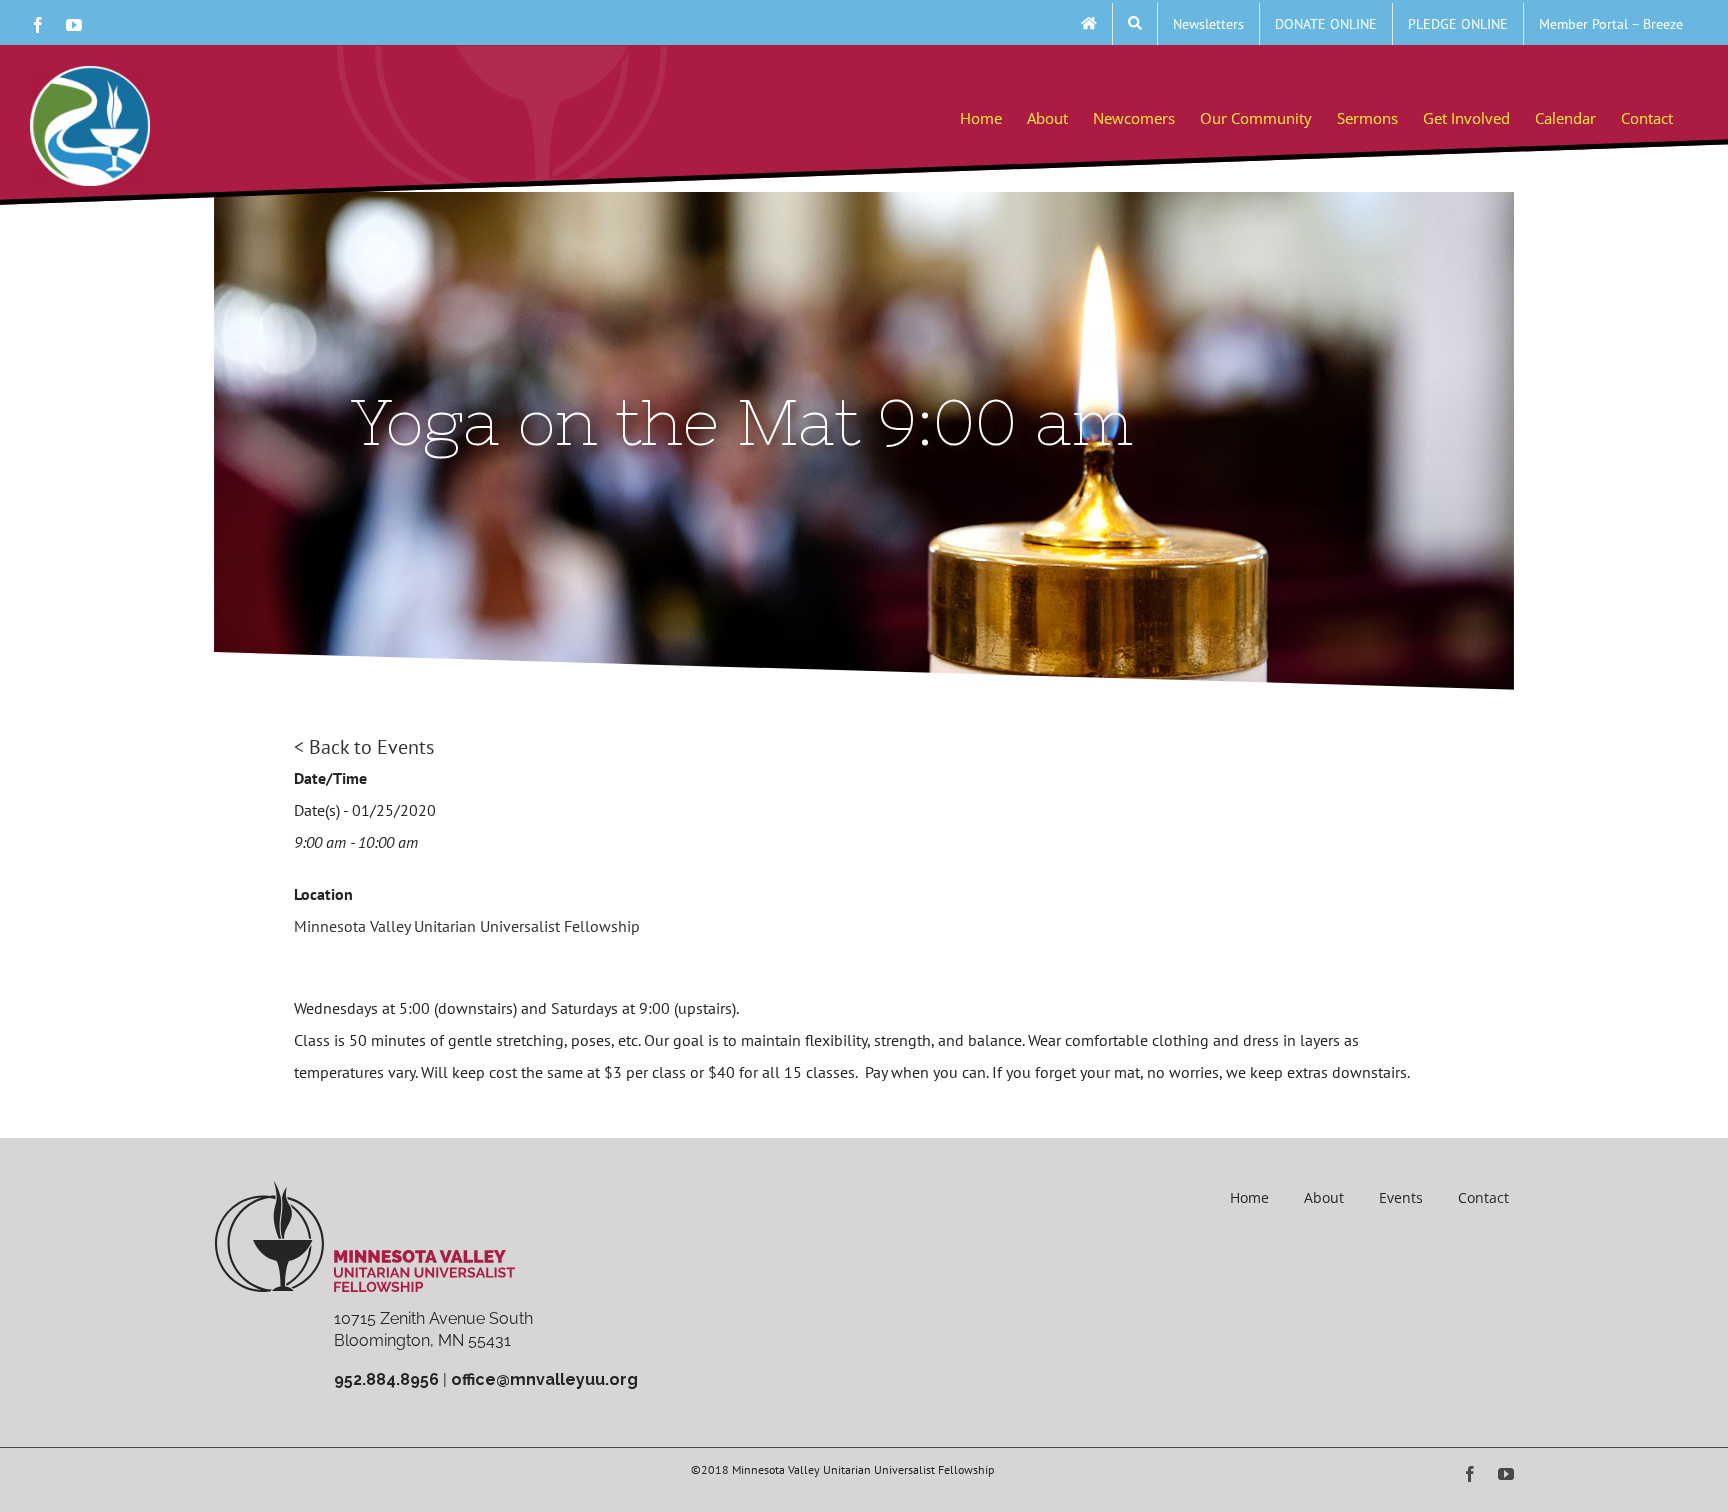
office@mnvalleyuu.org (544, 1379)
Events (1401, 1197)
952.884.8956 (386, 1379)
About (1324, 1197)
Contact (1483, 1197)
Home (1249, 1197)
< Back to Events (364, 747)
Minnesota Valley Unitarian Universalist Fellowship (467, 926)
